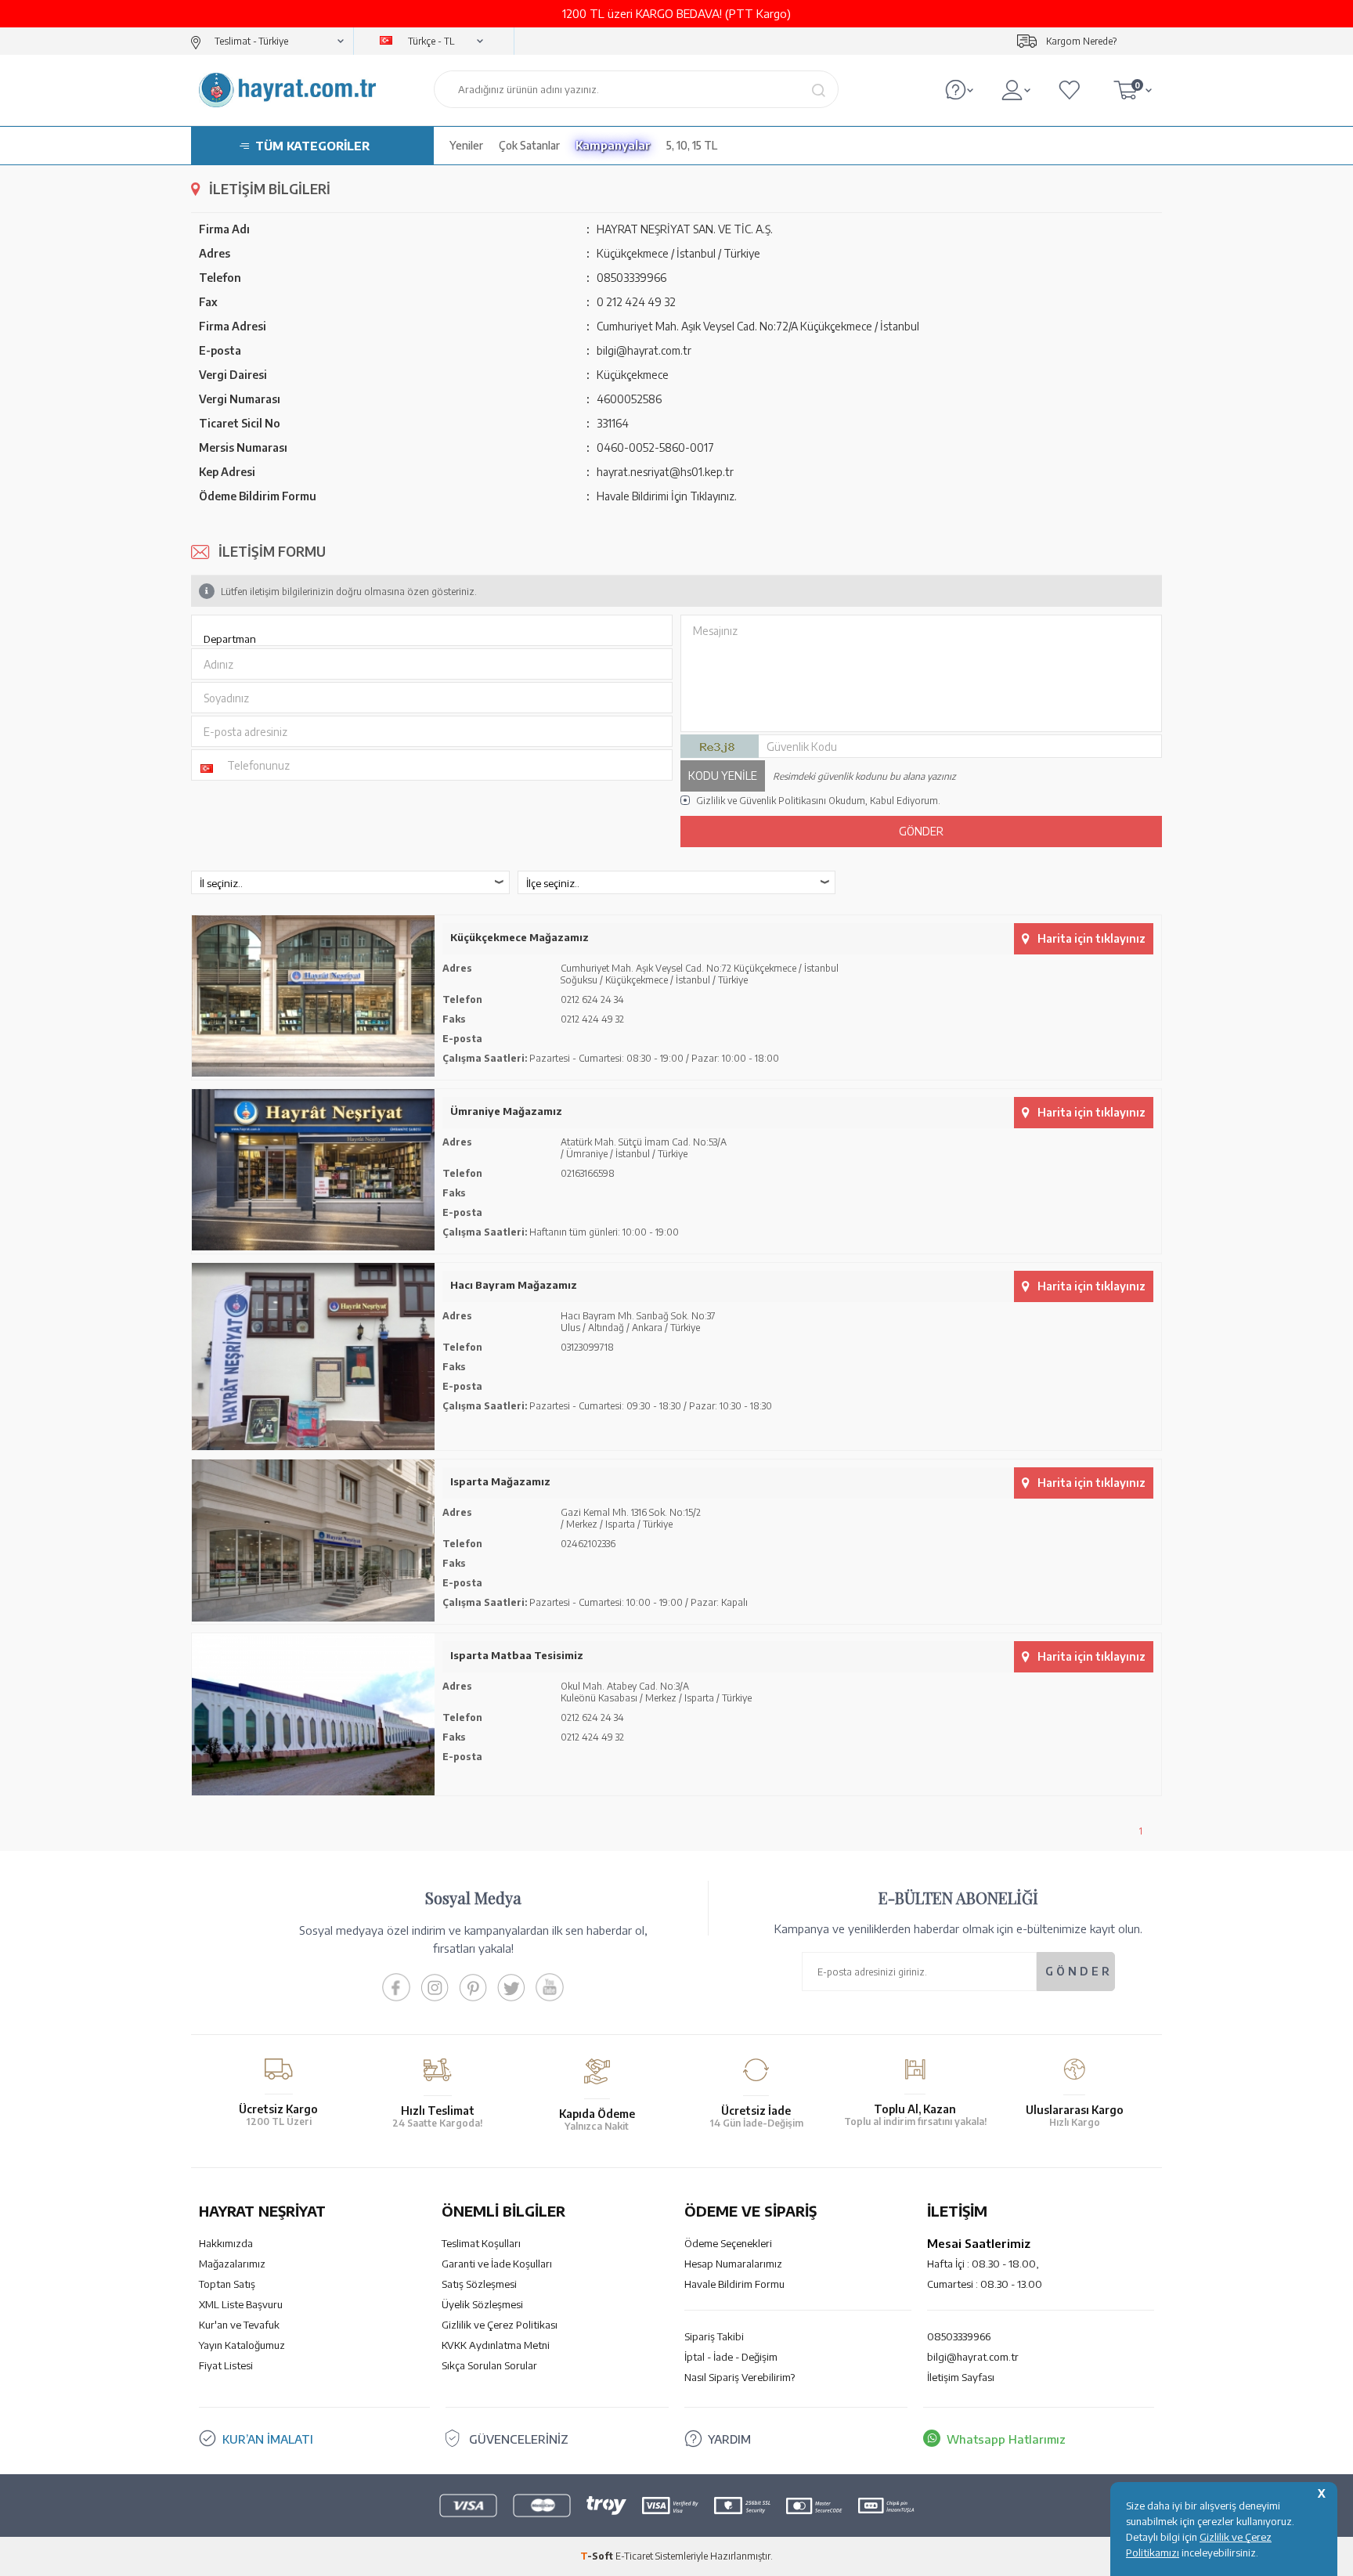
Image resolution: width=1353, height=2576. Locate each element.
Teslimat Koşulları (481, 2243)
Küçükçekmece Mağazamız (520, 937)
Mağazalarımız (232, 2264)
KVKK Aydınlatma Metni (496, 2345)
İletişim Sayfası (961, 2377)
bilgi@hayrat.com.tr (973, 2357)
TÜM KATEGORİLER (312, 146)
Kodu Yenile (723, 776)
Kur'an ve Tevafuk (239, 2325)
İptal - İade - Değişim (731, 2357)
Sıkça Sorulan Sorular (489, 2365)
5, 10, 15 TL (692, 145)
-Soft (598, 2556)
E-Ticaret (634, 2556)
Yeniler (466, 145)
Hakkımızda (226, 2243)
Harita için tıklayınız (1091, 938)
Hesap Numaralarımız (733, 2264)
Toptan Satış (227, 2284)
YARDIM (729, 2439)
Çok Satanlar (529, 145)
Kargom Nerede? (1081, 41)
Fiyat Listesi (226, 2365)
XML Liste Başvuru (241, 2304)
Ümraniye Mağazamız (506, 1111)
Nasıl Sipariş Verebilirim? (740, 2377)
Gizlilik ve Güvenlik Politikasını (761, 801)
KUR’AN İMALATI (268, 2439)
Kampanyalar (613, 145)
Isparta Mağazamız (500, 1481)
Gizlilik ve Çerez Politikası (500, 2325)
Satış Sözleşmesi (479, 2284)
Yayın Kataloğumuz (242, 2345)
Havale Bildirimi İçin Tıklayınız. (667, 496)
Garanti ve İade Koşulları (497, 2264)
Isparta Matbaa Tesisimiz (517, 1655)
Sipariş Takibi (714, 2336)
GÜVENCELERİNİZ (519, 2439)
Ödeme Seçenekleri (728, 2243)
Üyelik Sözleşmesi (482, 2304)
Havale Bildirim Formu (734, 2284)
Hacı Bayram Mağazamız (514, 1285)
